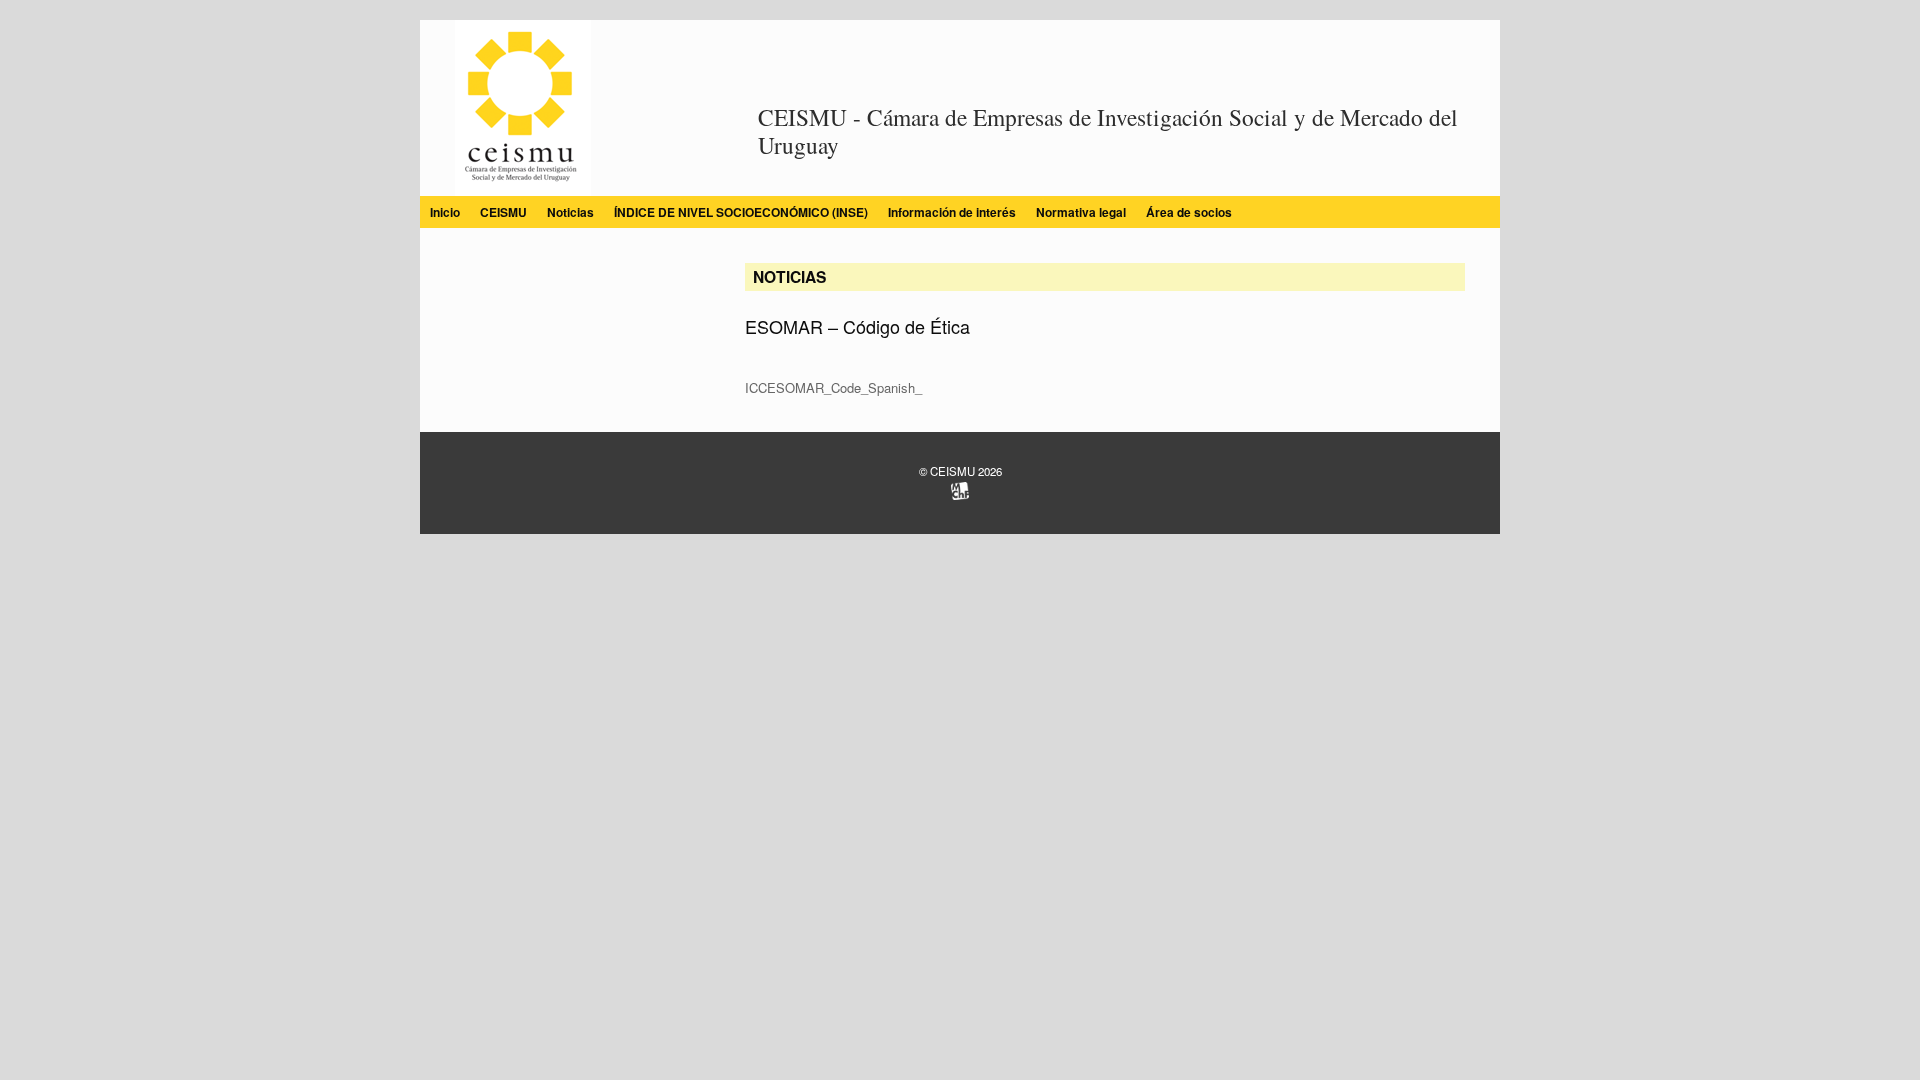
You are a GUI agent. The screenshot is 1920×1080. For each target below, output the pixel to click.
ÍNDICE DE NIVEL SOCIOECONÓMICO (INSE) (741, 212)
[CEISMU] (523, 108)
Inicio (445, 212)
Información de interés (952, 212)
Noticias (570, 212)
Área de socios (1189, 212)
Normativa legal (1081, 212)
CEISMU (503, 212)
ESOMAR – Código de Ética (857, 326)
